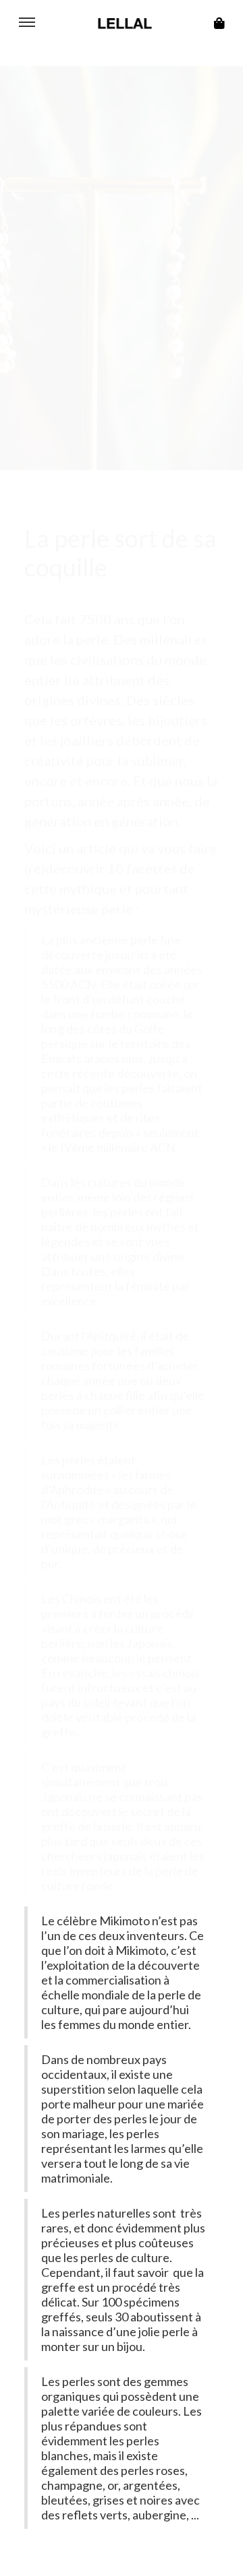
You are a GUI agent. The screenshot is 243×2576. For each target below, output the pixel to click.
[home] (122, 24)
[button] (27, 24)
